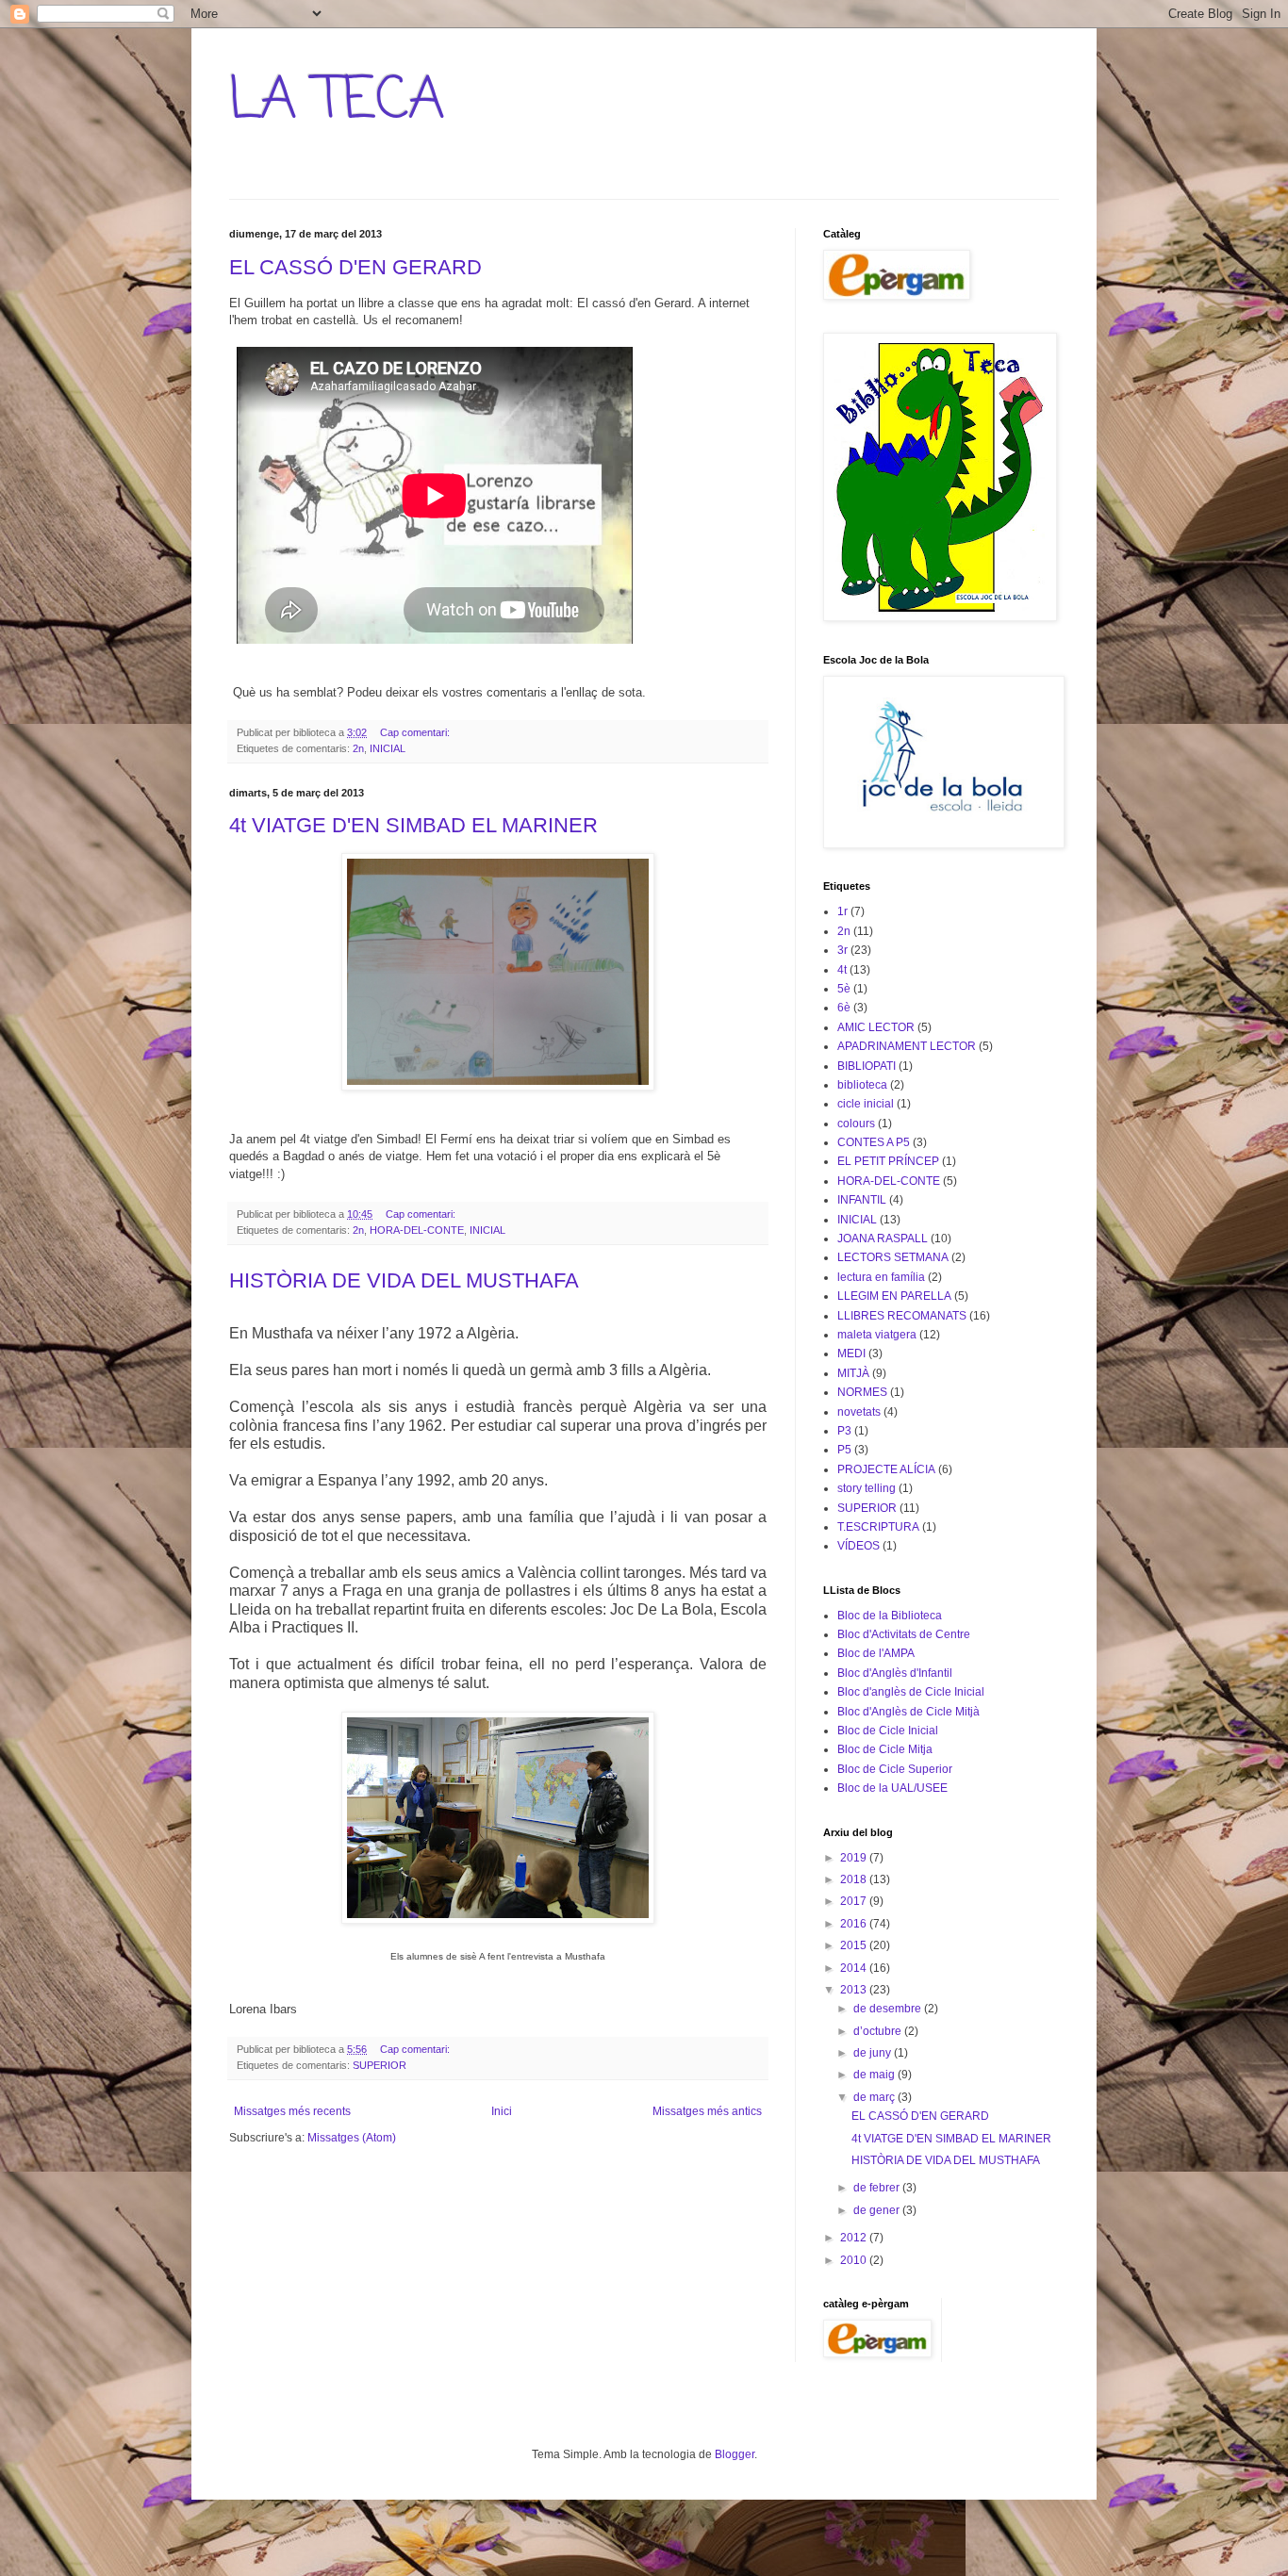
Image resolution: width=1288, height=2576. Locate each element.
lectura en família (881, 1277)
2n (358, 748)
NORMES (862, 1392)
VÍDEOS (859, 1546)
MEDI (851, 1354)
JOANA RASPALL (883, 1239)
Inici (502, 2111)
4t (842, 970)
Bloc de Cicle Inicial (888, 1731)
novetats (859, 1412)
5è (844, 989)
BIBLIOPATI (867, 1066)
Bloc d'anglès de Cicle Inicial (911, 1692)
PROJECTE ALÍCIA (886, 1469)
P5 (844, 1450)
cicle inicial (866, 1104)
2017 (855, 1901)
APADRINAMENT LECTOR (907, 1046)
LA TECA (337, 101)
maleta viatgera (877, 1335)
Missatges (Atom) (352, 2138)
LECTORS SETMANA (893, 1257)
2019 (855, 1858)
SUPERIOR (380, 2065)
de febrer (878, 2188)
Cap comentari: (416, 732)
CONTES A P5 (874, 1142)
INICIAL (388, 748)
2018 (855, 1879)
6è (844, 1008)
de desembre (889, 2009)
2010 (855, 2260)
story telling (867, 1488)
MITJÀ (853, 1373)
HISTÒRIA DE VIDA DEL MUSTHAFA (404, 1280)
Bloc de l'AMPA (876, 1653)
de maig (875, 2075)
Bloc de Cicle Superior (895, 1769)
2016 (855, 1924)
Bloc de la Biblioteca (890, 1616)
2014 (855, 1968)
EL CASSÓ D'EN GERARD (355, 267)
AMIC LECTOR (876, 1027)
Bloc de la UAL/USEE (892, 1788)
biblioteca (862, 1085)
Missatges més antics (707, 2111)
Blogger (735, 2454)
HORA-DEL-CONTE (417, 1230)
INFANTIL (862, 1200)
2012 (855, 2238)
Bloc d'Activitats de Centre (904, 1634)
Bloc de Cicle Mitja (885, 1749)
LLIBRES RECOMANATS (902, 1316)
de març (875, 2097)
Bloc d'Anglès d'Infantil (895, 1673)
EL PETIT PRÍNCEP (888, 1161)
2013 (855, 1990)
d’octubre (879, 2031)
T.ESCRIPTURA (878, 1527)
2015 (855, 1945)
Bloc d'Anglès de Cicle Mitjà (908, 1712)
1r (842, 911)
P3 (844, 1431)
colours (856, 1124)
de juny (874, 2053)
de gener (878, 2210)
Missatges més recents (292, 2111)
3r (842, 950)
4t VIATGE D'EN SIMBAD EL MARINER (413, 825)
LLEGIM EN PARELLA (894, 1296)
